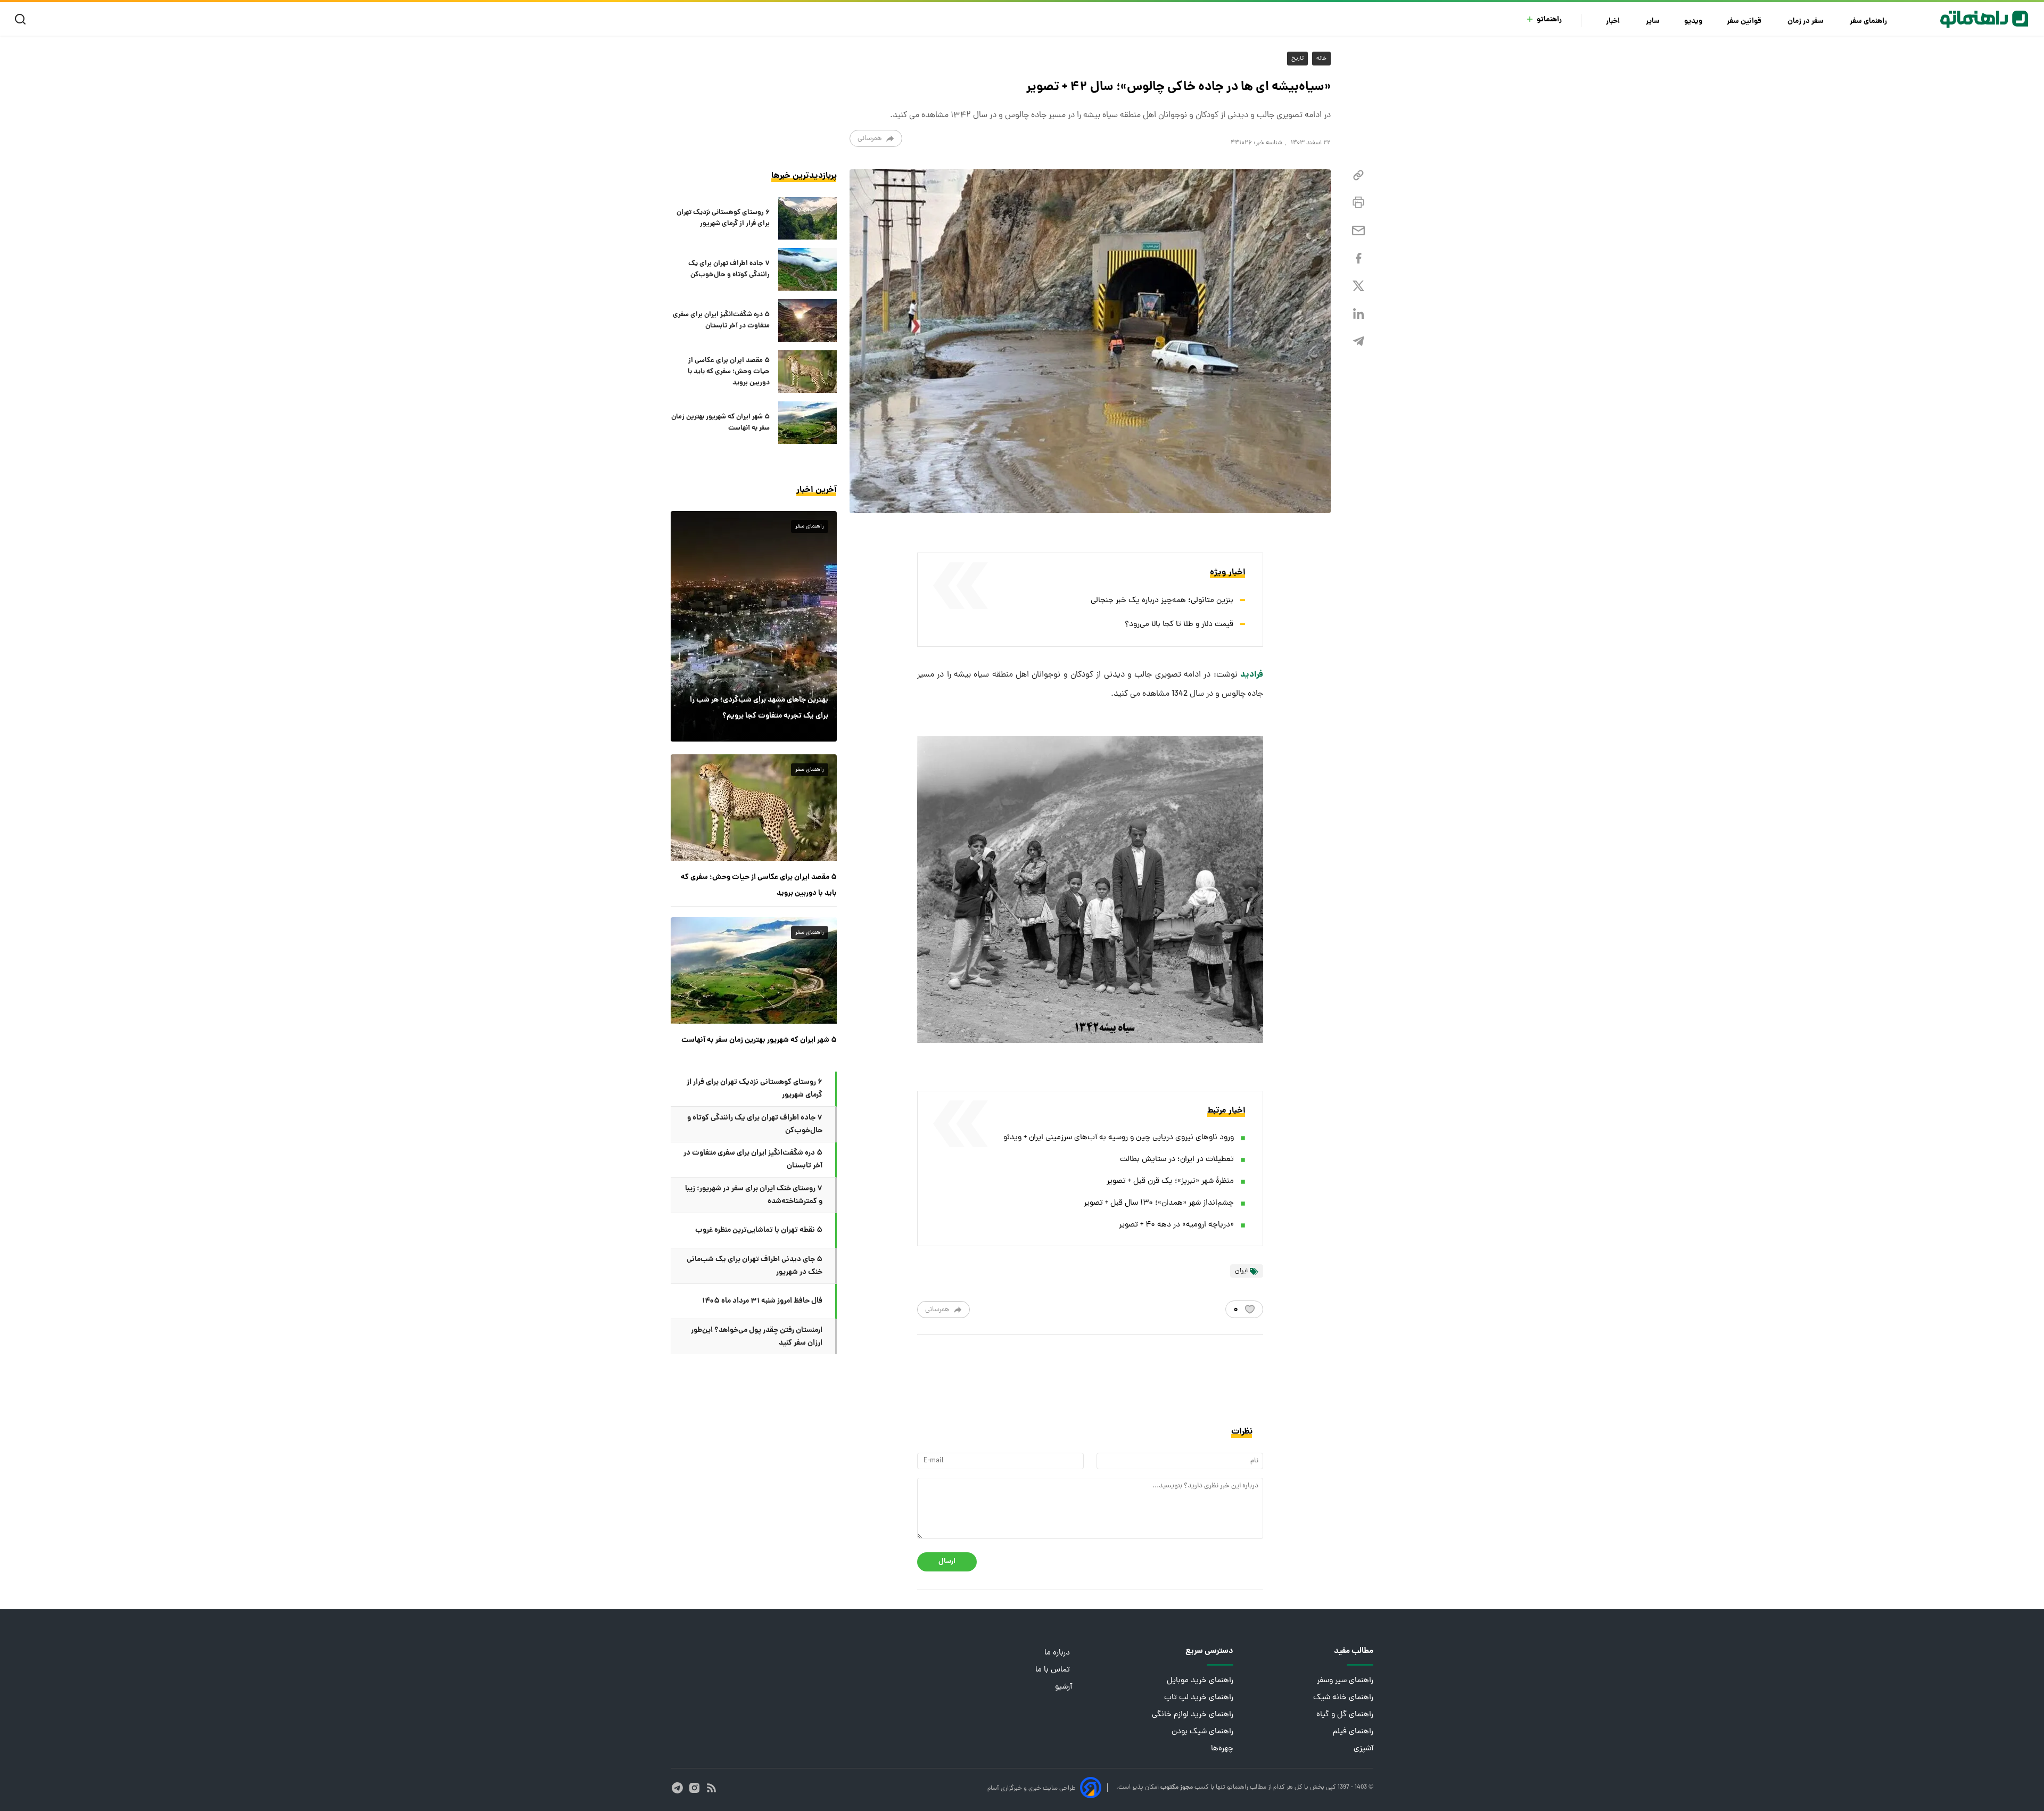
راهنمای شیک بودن (1202, 1732)
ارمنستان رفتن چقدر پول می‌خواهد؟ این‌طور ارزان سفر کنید (757, 1337)
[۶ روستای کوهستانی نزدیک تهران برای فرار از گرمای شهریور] (807, 218)
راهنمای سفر (1869, 22)
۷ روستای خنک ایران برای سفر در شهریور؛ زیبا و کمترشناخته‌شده (754, 1195)
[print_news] (1358, 203)
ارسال (947, 1562)
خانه (1321, 59)
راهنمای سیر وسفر (1345, 1681)
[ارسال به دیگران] (1358, 231)
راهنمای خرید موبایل (1200, 1681)
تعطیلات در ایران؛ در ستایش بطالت (1177, 1160)
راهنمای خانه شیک (1343, 1698)
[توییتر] (1358, 286)
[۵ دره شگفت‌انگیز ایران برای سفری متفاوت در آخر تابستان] (807, 320)
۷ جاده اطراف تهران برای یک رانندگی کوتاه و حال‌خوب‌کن (729, 269)
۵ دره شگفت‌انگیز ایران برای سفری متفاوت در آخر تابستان (721, 320)
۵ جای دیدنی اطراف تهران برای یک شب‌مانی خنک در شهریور (755, 1266)
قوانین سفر (1745, 22)
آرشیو (1064, 1687)
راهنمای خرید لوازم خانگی (1193, 1715)
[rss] (711, 1788)
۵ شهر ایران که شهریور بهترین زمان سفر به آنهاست (720, 423)
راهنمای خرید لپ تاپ (1199, 1698)
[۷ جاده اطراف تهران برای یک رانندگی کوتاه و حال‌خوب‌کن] (807, 269)
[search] (23, 19)
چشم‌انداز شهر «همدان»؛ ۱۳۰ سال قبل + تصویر (1159, 1203)
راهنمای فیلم (1353, 1732)
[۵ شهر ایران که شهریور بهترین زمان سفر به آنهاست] (807, 423)
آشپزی (1363, 1749)
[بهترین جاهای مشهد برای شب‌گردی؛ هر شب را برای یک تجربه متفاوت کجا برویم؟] (754, 626)
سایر (1653, 22)
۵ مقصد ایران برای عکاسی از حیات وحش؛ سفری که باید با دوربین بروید (729, 372)
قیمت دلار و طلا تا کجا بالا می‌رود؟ (1179, 625)
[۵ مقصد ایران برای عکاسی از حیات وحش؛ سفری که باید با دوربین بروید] (807, 372)
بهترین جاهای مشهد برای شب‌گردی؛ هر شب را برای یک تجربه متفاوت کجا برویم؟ (759, 708)
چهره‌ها (1222, 1749)
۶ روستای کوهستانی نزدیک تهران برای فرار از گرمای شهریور (723, 218)
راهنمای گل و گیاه (1345, 1715)
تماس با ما (1054, 1670)
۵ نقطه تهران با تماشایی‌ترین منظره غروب (759, 1230)
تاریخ (1297, 59)
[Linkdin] (1358, 314)
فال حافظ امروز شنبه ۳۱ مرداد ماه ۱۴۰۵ (762, 1301)
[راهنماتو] (1984, 19)
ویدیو (1693, 22)
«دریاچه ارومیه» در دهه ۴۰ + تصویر (1176, 1225)
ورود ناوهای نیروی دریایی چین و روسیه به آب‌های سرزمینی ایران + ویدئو (1119, 1138)
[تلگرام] (1358, 341)
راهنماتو (1549, 20)
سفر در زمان (1806, 22)
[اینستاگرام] (694, 1788)
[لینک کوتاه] (1358, 175)
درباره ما (1058, 1653)
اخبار (1614, 22)
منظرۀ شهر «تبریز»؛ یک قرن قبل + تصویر (1170, 1182)
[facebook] (1358, 258)
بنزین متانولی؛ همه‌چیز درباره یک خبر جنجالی (1162, 601)
